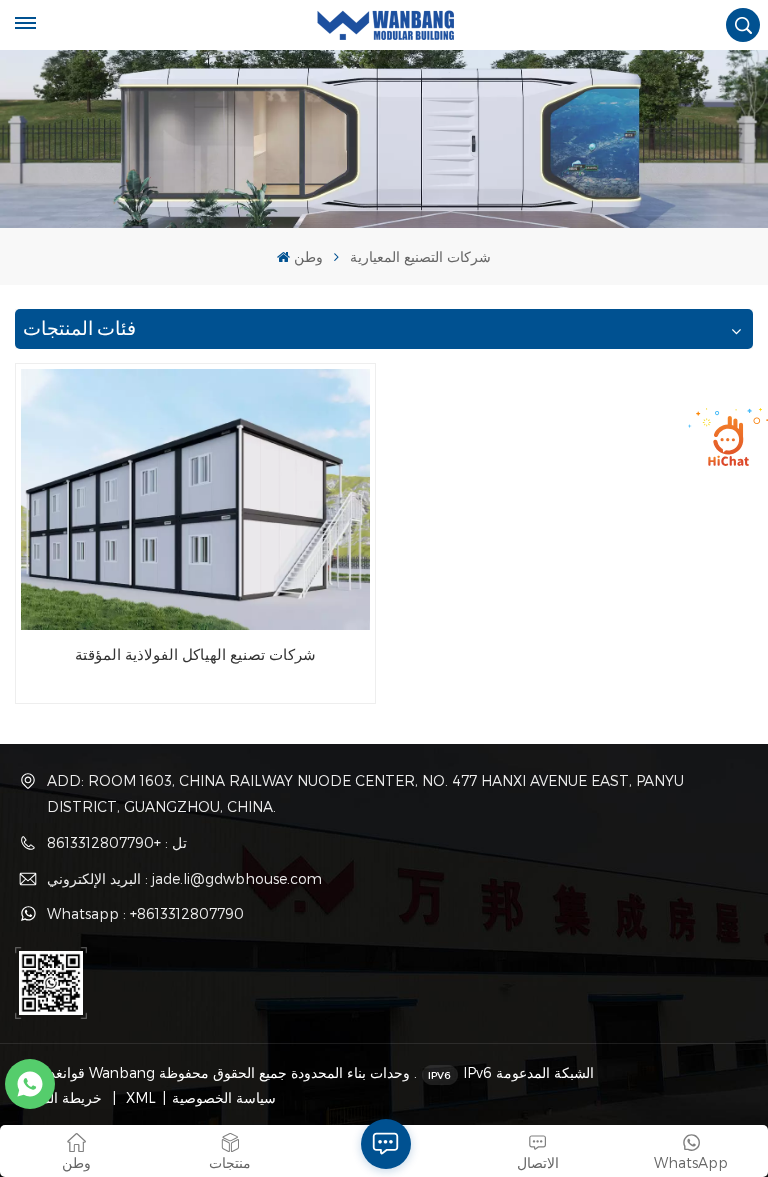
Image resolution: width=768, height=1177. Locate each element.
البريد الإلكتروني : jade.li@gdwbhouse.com (184, 878)
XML (139, 1097)
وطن (308, 256)
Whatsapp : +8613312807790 (145, 913)
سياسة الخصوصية (224, 1097)
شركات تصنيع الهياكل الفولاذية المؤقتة (195, 654)
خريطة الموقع (63, 1097)
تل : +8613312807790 (117, 842)
